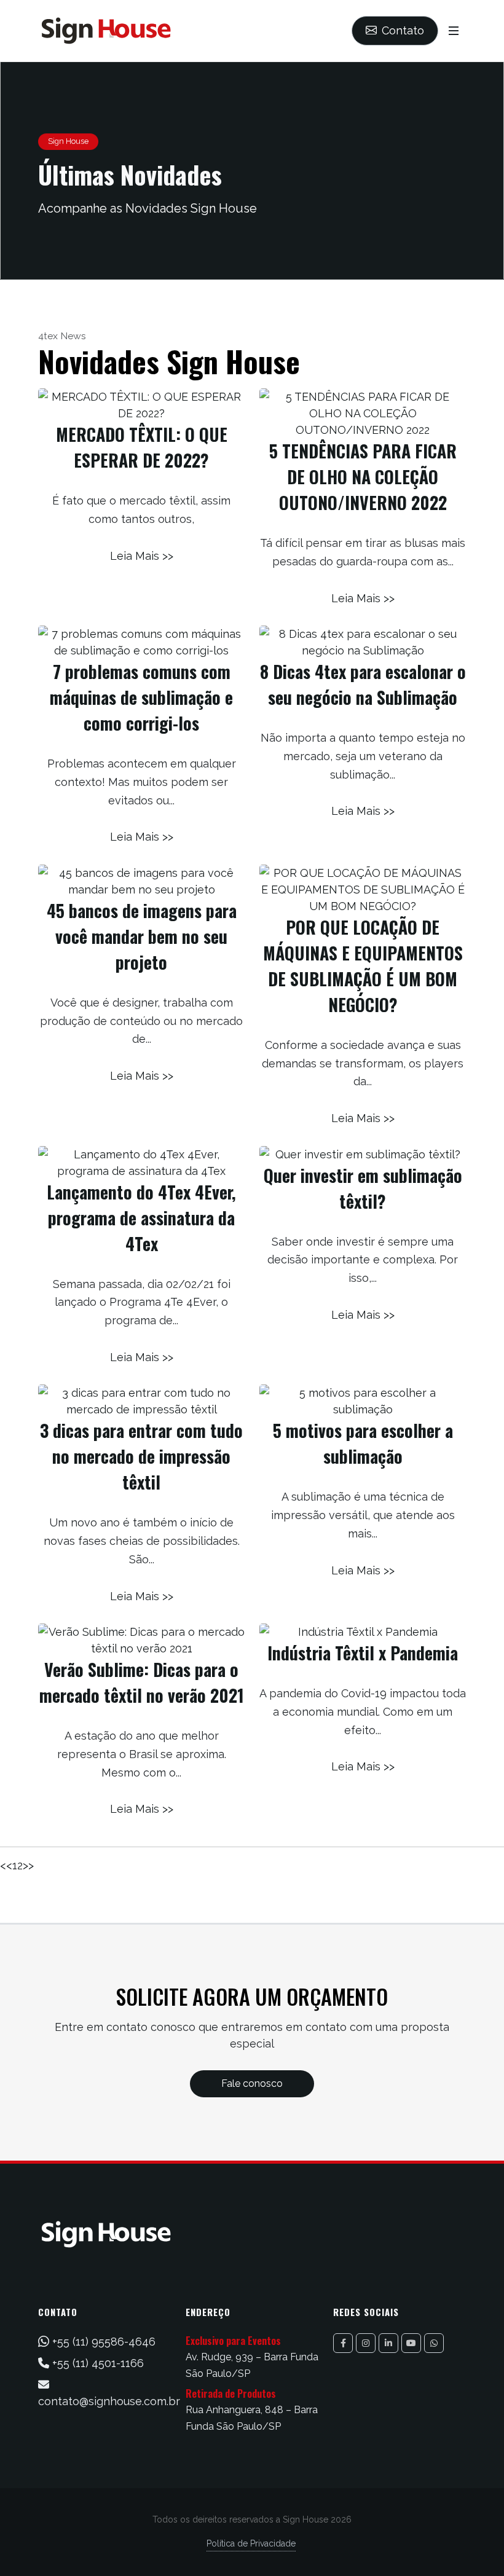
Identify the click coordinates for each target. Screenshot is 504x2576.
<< (6, 1865)
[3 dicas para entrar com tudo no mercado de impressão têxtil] (141, 1401)
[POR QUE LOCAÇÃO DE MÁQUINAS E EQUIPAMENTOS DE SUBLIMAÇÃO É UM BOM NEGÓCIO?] (363, 889)
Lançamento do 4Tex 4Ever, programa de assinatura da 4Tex (141, 1218)
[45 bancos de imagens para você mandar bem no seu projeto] (141, 881)
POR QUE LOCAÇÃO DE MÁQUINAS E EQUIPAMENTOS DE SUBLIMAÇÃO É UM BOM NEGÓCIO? (363, 966)
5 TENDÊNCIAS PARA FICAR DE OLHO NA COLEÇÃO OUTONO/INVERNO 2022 (363, 477)
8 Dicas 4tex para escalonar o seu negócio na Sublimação (363, 684)
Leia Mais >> (142, 556)
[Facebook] (343, 2343)
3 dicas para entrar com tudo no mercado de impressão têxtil (141, 1456)
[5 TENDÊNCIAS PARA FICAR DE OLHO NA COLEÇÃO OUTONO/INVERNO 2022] (363, 413)
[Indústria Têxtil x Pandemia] (363, 1632)
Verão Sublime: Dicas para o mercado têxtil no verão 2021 (142, 1682)
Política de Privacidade (251, 2543)
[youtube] (411, 2343)
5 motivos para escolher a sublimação (363, 1443)
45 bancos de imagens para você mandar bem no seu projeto (142, 936)
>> (28, 1865)
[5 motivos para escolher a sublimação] (363, 1401)
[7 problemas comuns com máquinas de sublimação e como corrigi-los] (141, 642)
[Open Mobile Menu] (454, 31)
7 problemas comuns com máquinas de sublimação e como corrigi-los (141, 697)
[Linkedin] (388, 2343)
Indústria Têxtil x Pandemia (363, 1653)
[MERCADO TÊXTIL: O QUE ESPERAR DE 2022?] (141, 405)
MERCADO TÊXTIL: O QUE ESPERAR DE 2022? (142, 447)
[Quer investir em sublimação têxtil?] (363, 1154)
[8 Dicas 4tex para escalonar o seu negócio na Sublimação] (363, 642)
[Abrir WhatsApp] (473, 2545)
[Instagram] (366, 2343)
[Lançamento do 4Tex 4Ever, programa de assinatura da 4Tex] (141, 1163)
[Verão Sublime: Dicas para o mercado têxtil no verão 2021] (141, 1640)
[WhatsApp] (434, 2343)
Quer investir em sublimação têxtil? (363, 1188)
